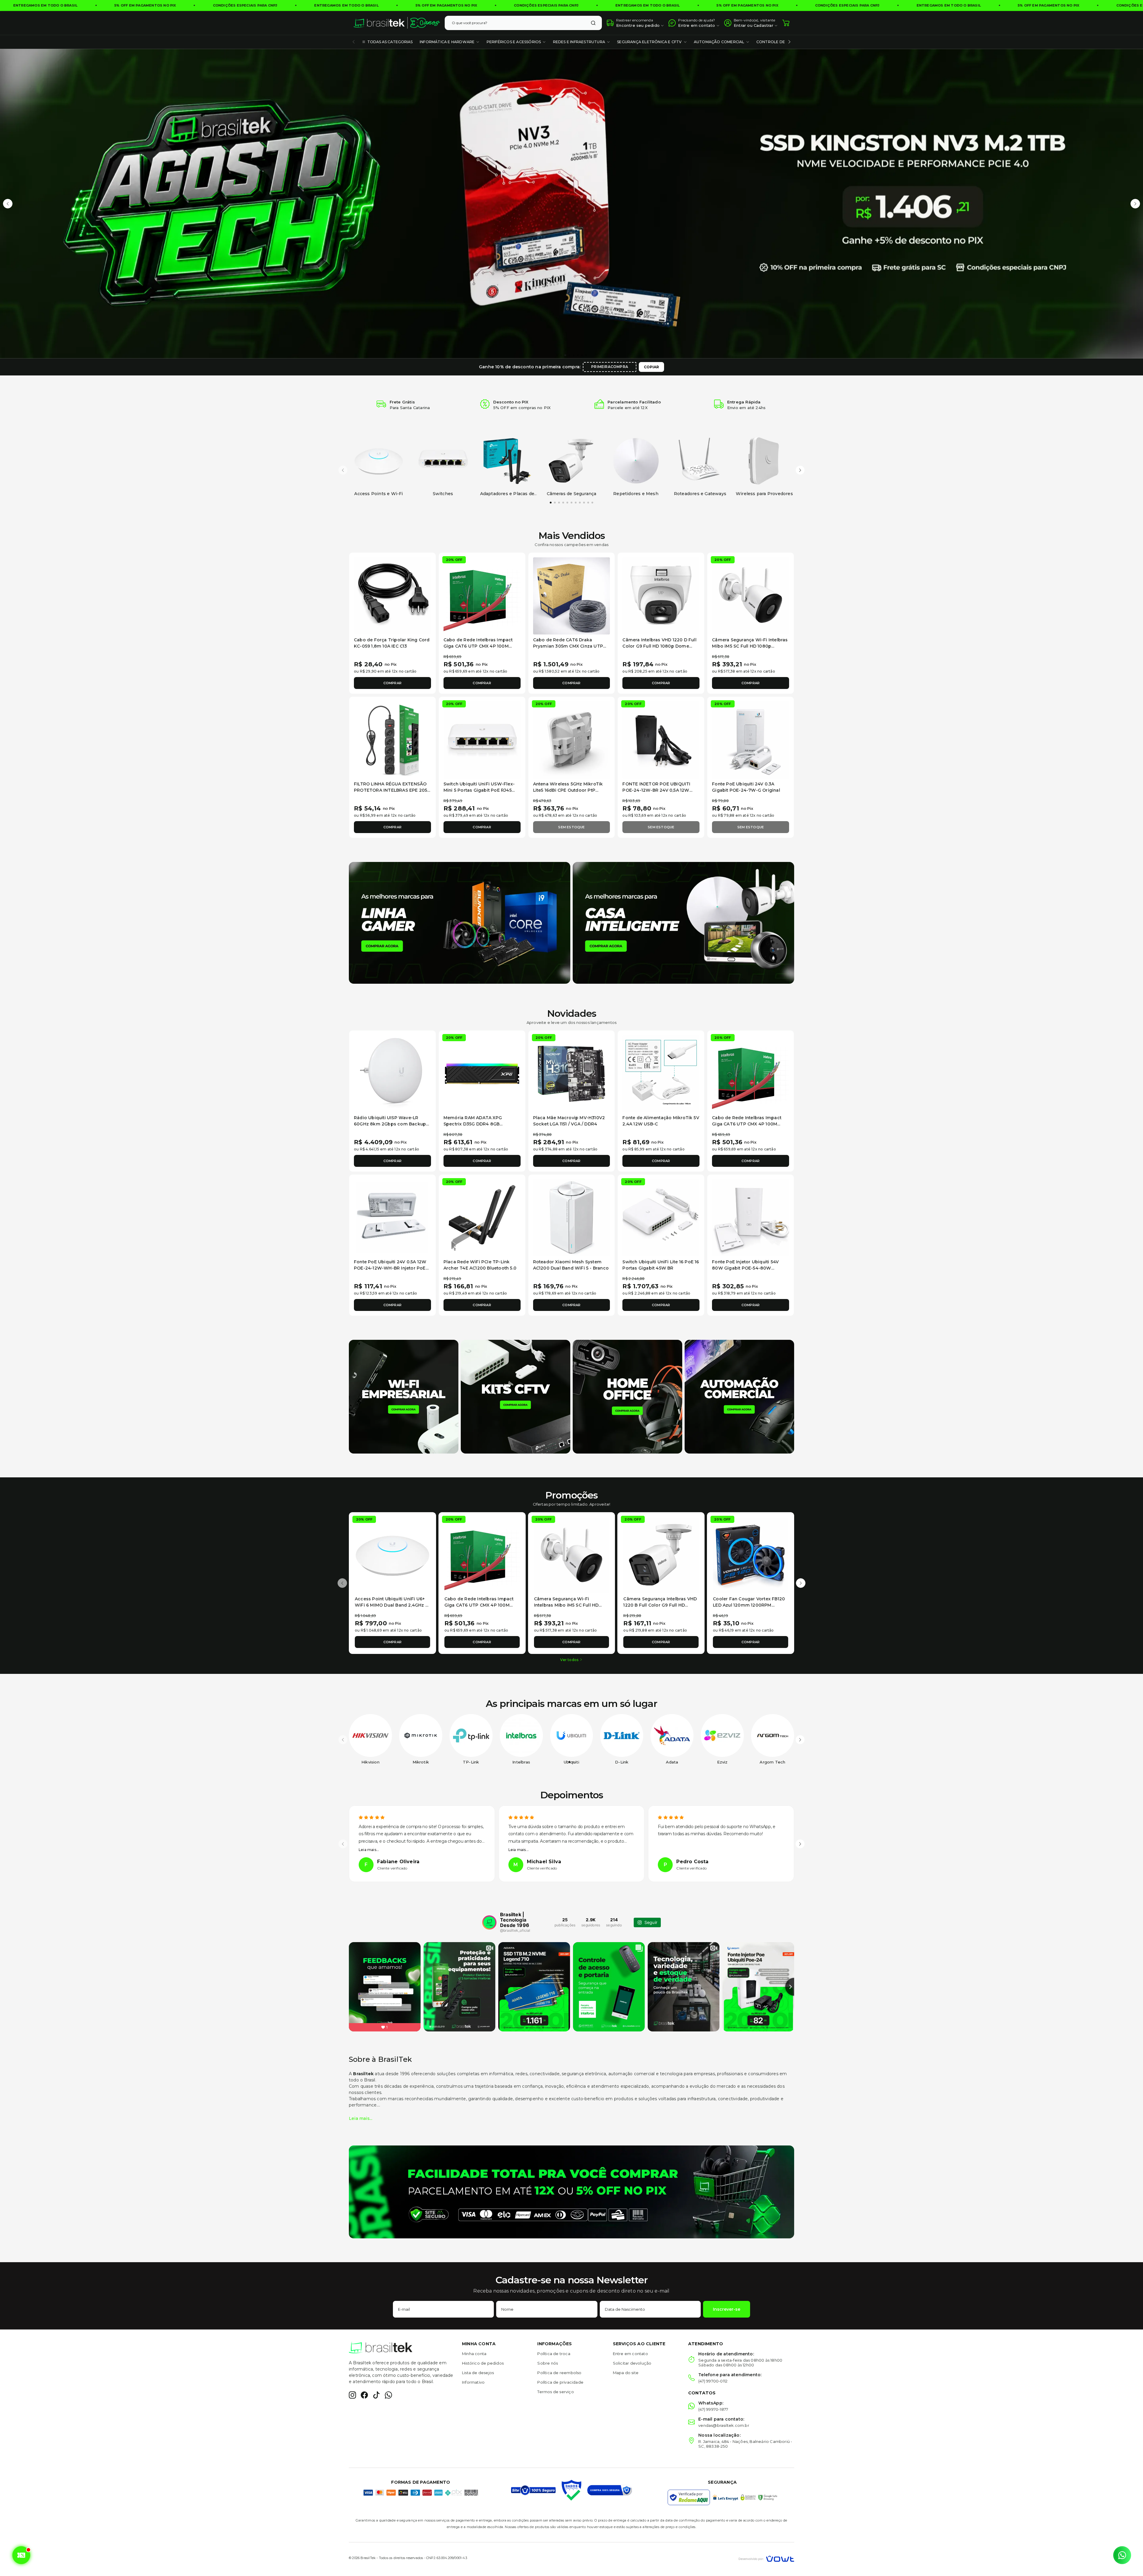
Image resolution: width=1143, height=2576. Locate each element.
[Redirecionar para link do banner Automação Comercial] (739, 1396)
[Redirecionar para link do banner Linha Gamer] (460, 922)
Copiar (651, 367)
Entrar (740, 25)
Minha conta (474, 2354)
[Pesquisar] (593, 23)
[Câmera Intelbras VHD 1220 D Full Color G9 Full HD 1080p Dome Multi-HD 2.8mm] (661, 596)
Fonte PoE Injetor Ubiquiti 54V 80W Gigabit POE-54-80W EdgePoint (745, 1268)
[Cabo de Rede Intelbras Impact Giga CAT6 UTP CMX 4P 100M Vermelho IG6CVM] (482, 596)
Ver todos (569, 1660)
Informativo (473, 2382)
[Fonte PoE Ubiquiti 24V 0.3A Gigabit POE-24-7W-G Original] (751, 740)
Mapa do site (626, 2373)
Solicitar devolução (632, 2363)
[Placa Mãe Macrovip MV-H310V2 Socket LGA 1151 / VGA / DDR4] (572, 1074)
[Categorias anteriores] (354, 42)
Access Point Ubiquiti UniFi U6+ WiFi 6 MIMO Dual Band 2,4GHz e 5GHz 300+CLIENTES (391, 1605)
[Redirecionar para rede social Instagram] (352, 2395)
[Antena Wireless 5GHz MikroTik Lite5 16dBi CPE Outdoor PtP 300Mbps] (572, 740)
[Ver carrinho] (786, 23)
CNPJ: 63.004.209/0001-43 (447, 2558)
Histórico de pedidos (483, 2363)
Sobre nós (548, 2363)
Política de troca (554, 2354)
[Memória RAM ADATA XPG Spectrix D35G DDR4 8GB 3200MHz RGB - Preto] (482, 1074)
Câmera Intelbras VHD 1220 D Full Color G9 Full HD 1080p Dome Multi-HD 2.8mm (659, 646)
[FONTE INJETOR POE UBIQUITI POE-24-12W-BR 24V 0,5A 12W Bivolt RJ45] (661, 740)
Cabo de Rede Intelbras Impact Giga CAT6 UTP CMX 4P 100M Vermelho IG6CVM (478, 646)
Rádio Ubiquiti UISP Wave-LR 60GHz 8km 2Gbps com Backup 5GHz (390, 1124)
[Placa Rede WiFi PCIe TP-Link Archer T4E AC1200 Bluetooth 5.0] (482, 1218)
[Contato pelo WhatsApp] (1122, 2555)
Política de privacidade (560, 2382)
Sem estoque (571, 827)
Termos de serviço (555, 2392)
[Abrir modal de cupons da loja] (21, 2555)
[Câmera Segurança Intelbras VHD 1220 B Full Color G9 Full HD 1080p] (661, 1556)
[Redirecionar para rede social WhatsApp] (388, 2395)
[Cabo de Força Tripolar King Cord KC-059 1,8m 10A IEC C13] (392, 596)
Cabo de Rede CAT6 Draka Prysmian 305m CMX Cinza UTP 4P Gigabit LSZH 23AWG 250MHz (570, 646)
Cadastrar (763, 25)
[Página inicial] (397, 23)
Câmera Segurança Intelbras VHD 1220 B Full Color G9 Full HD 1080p (660, 1605)
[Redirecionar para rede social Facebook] (364, 2395)
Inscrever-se (727, 2309)
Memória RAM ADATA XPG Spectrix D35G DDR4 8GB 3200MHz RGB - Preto (473, 1124)
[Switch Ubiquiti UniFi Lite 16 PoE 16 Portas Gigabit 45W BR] (661, 1218)
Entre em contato (630, 2354)
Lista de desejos (478, 2373)
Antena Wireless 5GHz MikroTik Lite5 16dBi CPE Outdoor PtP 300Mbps (568, 790)
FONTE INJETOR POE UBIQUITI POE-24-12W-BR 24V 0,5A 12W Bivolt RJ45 (656, 790)
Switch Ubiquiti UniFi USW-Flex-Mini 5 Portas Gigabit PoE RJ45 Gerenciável (479, 790)
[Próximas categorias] (789, 42)
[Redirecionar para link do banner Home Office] (627, 1396)
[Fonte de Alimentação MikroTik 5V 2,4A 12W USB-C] (661, 1074)
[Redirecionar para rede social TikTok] (376, 2395)
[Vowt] (766, 2558)
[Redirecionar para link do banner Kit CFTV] (516, 1396)
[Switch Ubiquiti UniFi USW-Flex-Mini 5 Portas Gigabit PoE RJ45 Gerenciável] (482, 740)
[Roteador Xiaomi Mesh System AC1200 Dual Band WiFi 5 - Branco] (572, 1218)
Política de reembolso (559, 2373)
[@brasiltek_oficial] (489, 1922)
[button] (8, 204)
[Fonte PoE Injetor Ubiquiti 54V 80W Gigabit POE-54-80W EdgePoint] (751, 1218)
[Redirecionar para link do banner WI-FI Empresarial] (404, 1396)
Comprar (392, 683)
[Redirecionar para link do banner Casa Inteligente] (683, 922)
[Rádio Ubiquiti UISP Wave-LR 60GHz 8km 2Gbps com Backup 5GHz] (392, 1074)
